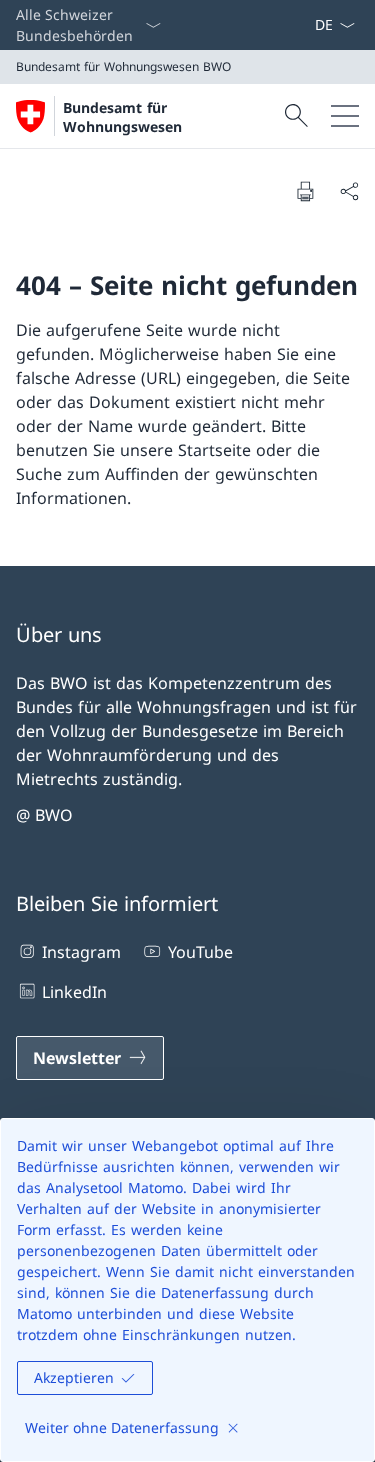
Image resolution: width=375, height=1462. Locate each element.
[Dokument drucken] (305, 191)
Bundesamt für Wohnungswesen (122, 117)
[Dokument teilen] (349, 191)
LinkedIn (74, 992)
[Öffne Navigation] (345, 116)
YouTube (200, 952)
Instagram (81, 952)
